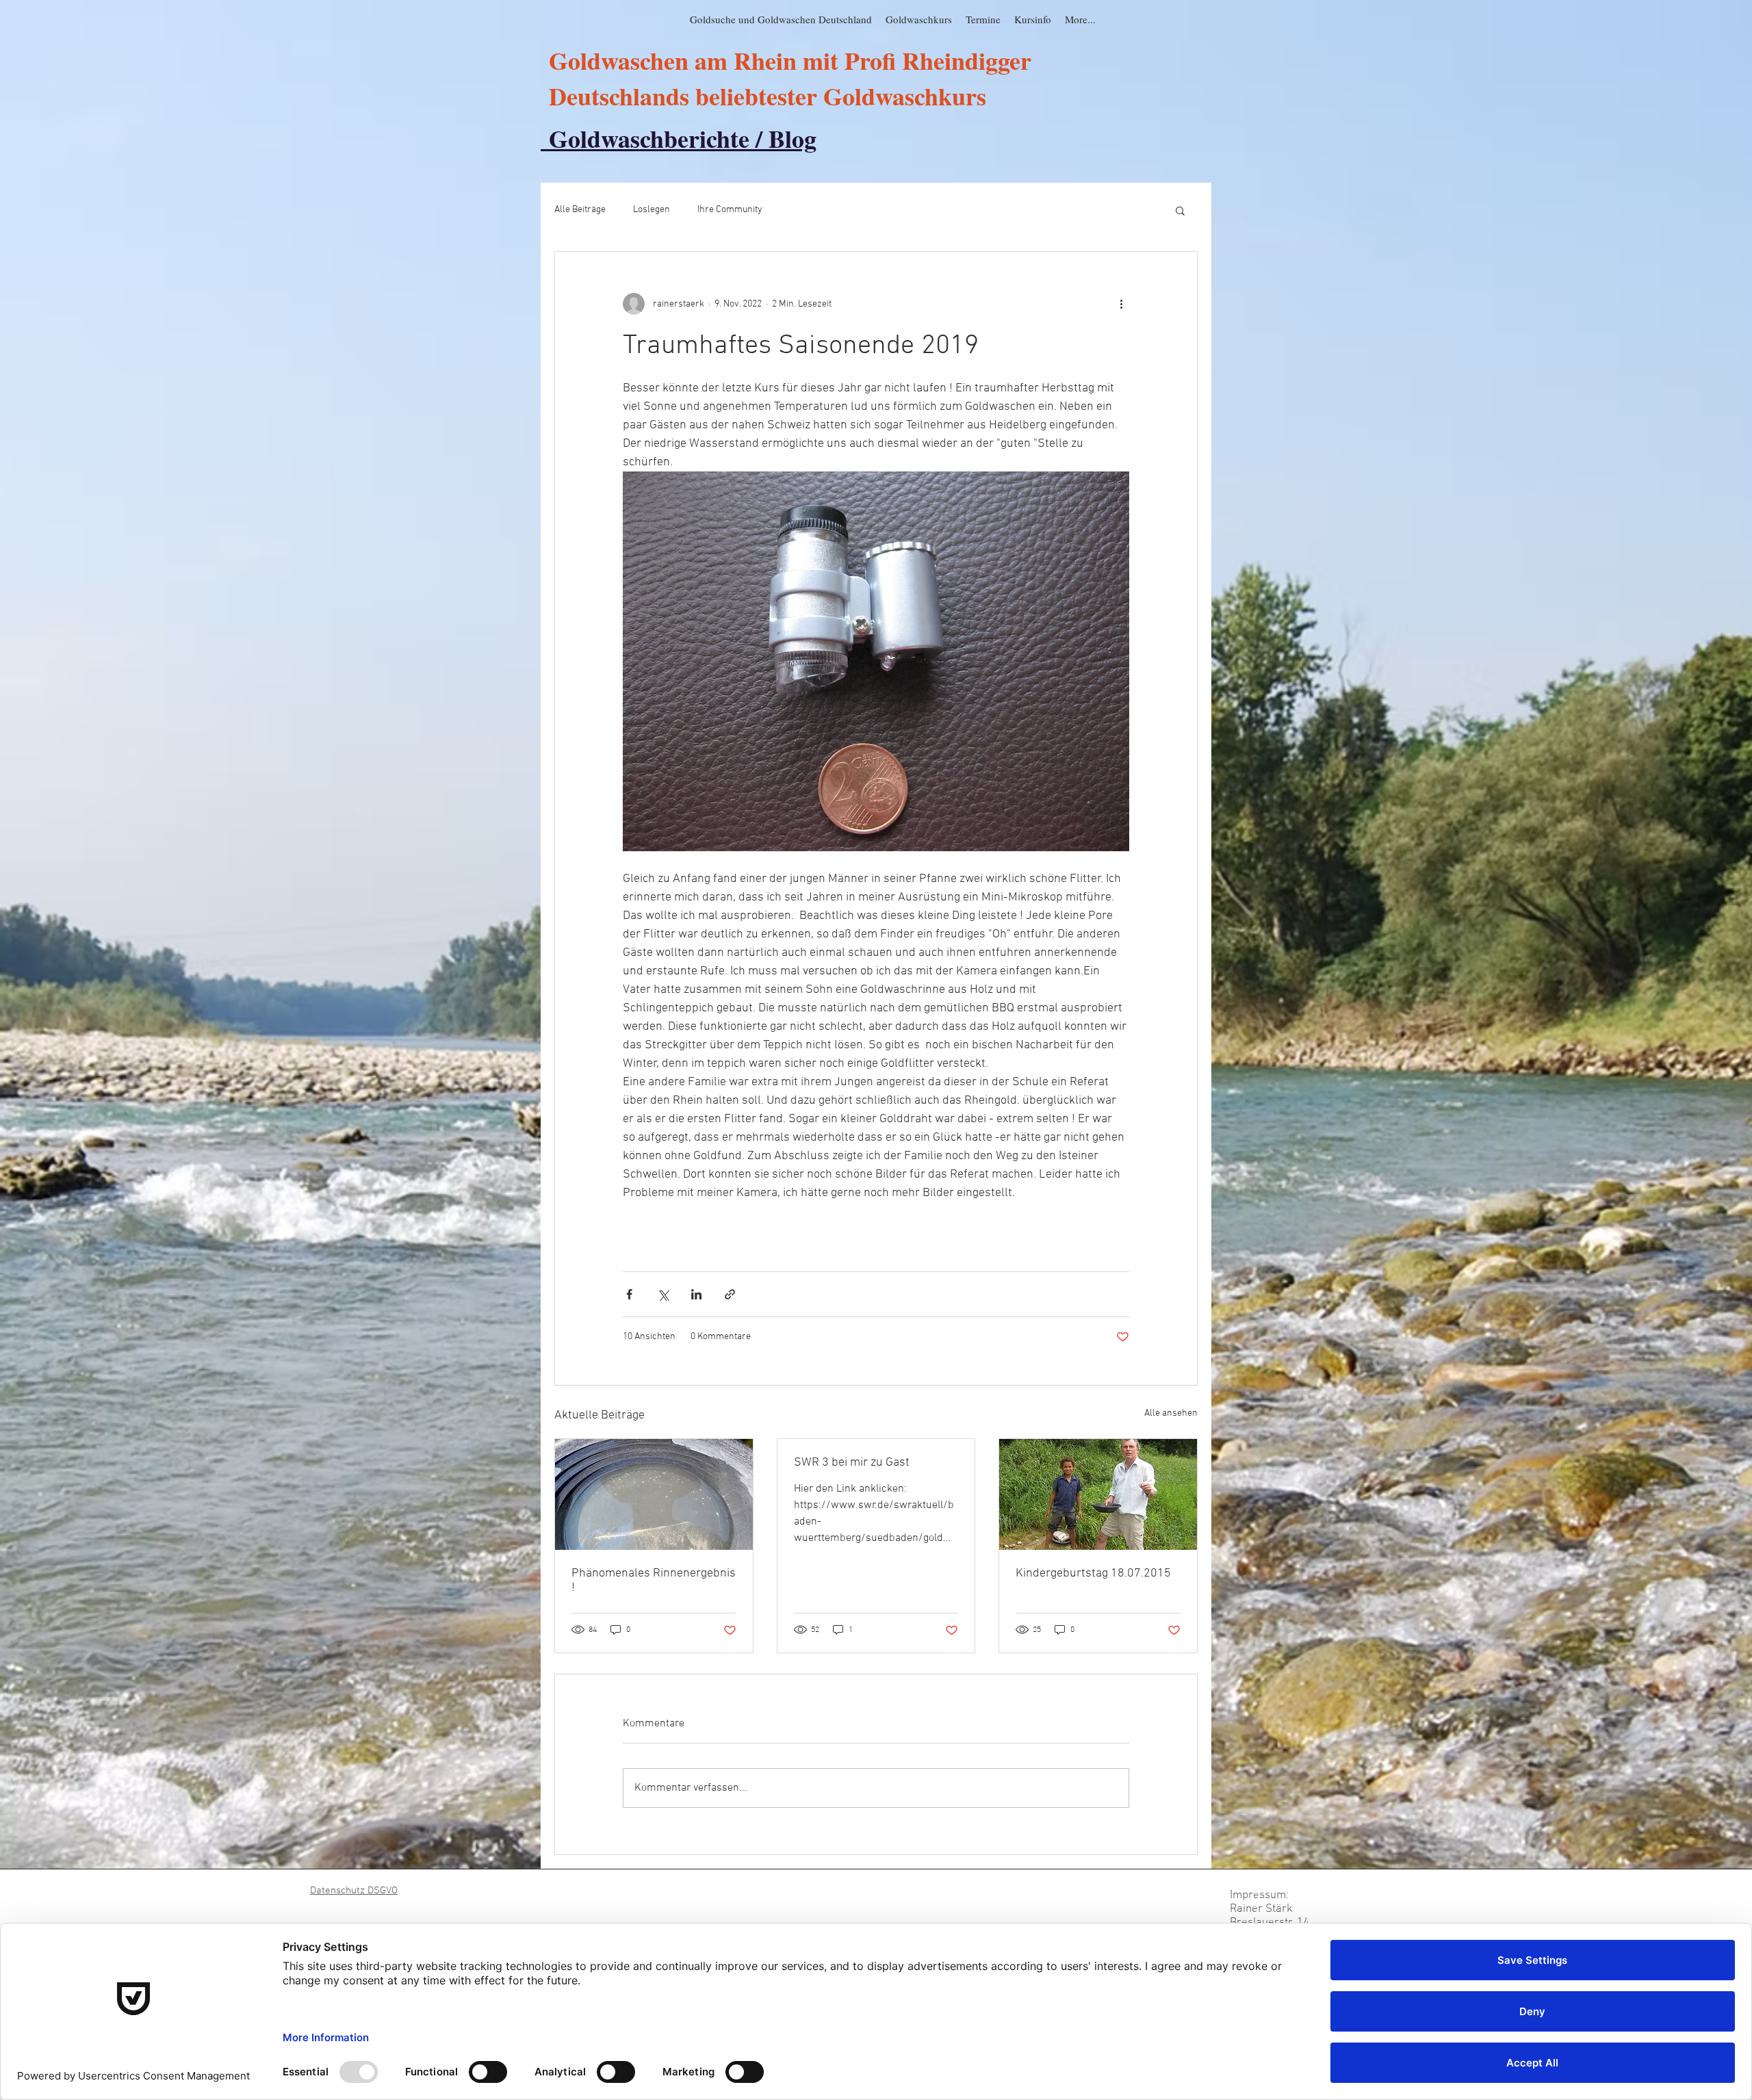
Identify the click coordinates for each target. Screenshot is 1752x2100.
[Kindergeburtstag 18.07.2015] (1098, 1494)
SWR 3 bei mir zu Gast (852, 1463)
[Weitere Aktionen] (1121, 304)
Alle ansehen (1171, 1413)
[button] (1180, 210)
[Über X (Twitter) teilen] (663, 1294)
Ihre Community (730, 210)
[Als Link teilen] (730, 1294)
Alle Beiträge (580, 210)
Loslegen (652, 210)
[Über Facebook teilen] (629, 1294)
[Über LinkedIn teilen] (696, 1294)
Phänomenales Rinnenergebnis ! (654, 1581)
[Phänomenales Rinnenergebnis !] (654, 1494)
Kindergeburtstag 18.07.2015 (1093, 1573)
